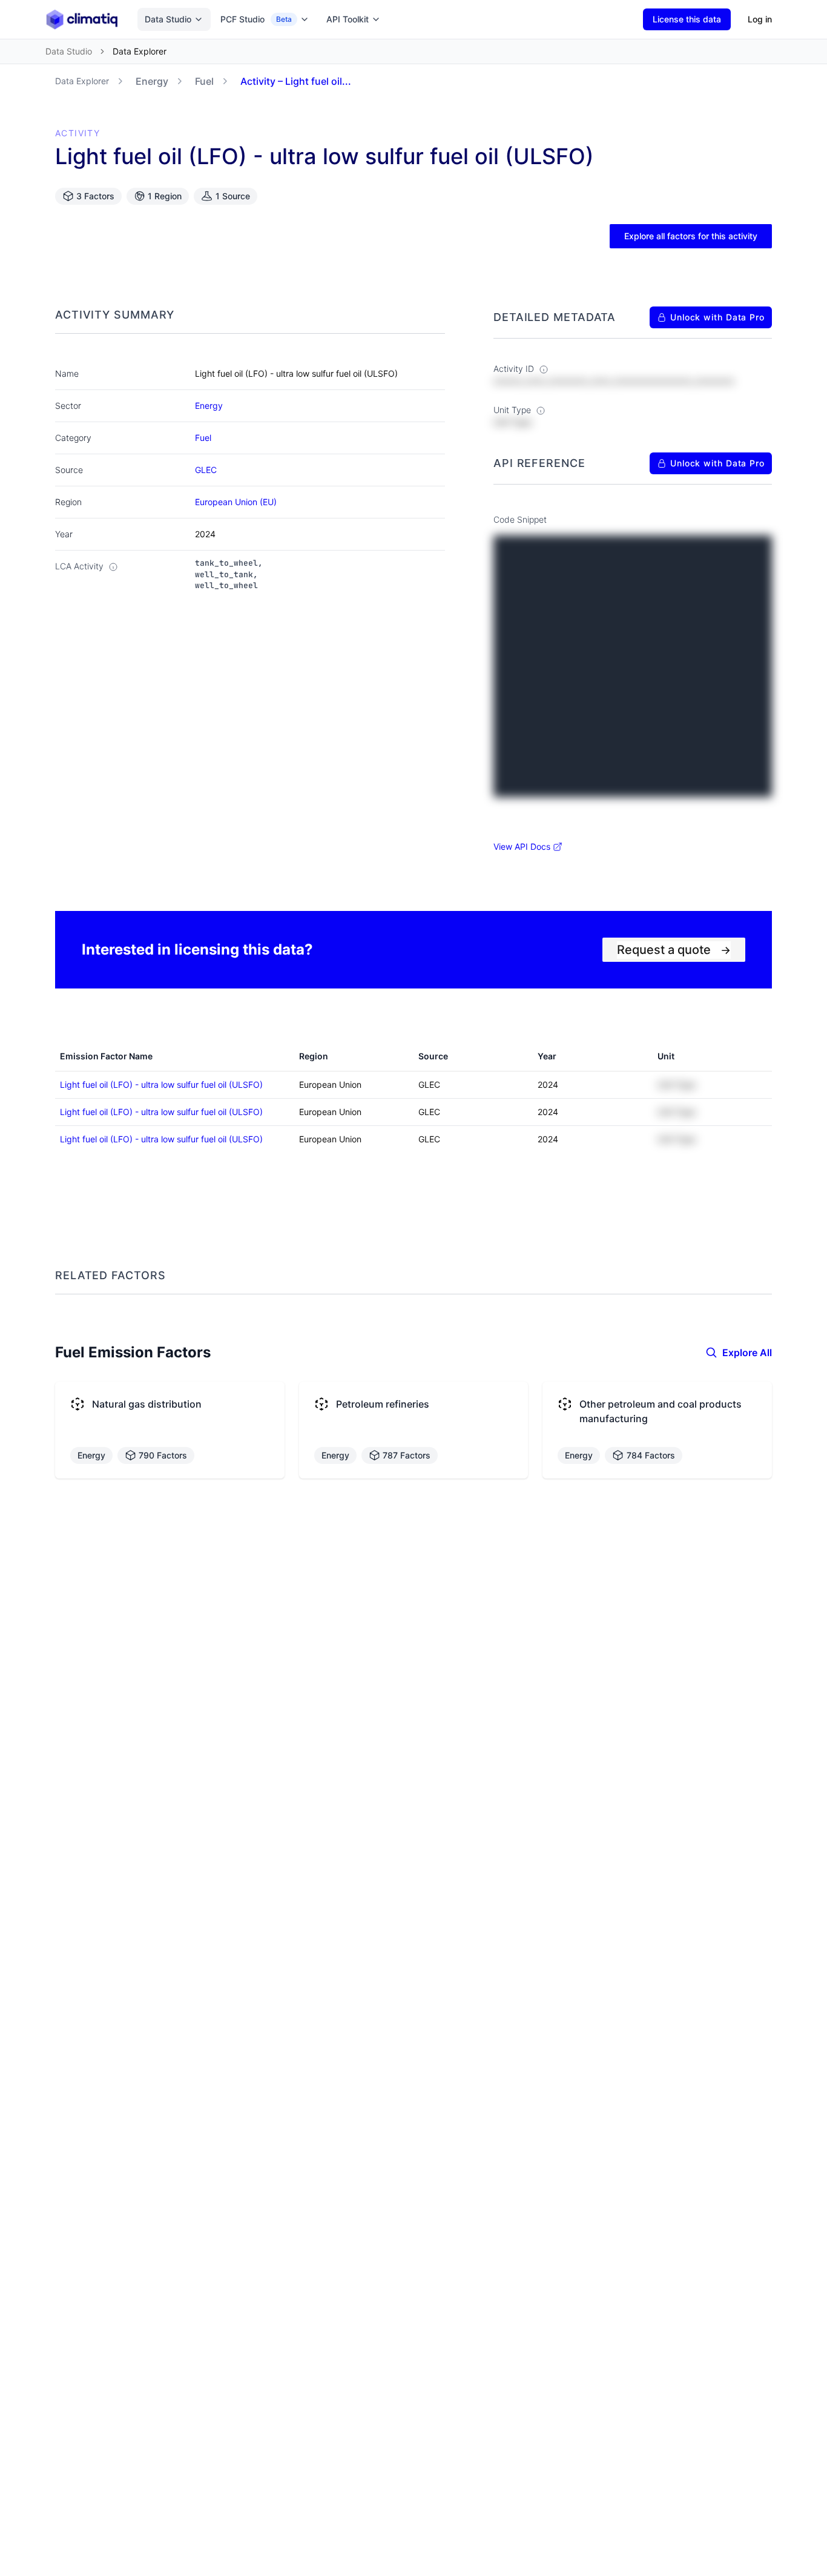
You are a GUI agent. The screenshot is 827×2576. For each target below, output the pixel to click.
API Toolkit (348, 19)
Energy (152, 81)
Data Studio (168, 19)
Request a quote (674, 950)
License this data (687, 19)
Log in (760, 19)
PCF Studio (256, 19)
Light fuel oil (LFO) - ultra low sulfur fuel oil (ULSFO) (161, 1084)
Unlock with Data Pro (717, 317)
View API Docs (522, 846)
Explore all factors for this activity (691, 236)
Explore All (747, 1353)
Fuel (204, 81)
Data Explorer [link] (140, 51)
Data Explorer (82, 81)
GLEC (206, 470)
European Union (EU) (236, 502)
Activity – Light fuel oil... (296, 81)
